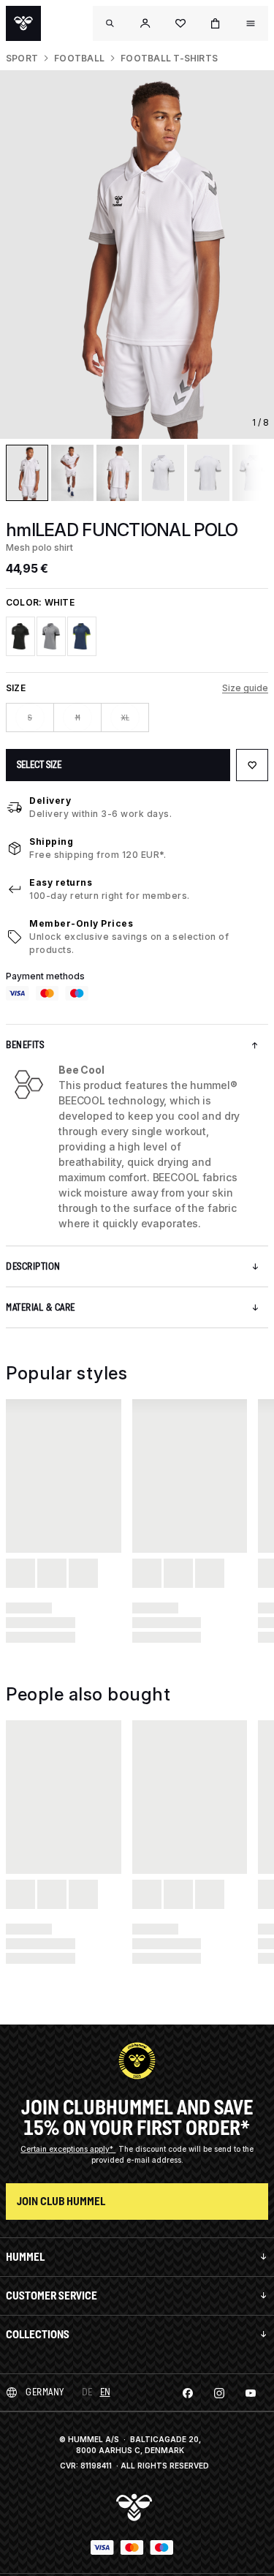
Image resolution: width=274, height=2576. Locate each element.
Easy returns (61, 882)
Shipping (51, 841)
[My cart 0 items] (216, 23)
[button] (145, 23)
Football (79, 58)
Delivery (50, 801)
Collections (38, 2334)
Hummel (25, 2257)
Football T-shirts (169, 58)
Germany (45, 2392)
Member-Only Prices (81, 923)
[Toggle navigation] (110, 23)
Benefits (25, 1045)
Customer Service (52, 2296)
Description (33, 1266)
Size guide (245, 688)
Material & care (41, 1307)
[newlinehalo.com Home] (23, 23)
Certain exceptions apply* (68, 2149)
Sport (22, 58)
